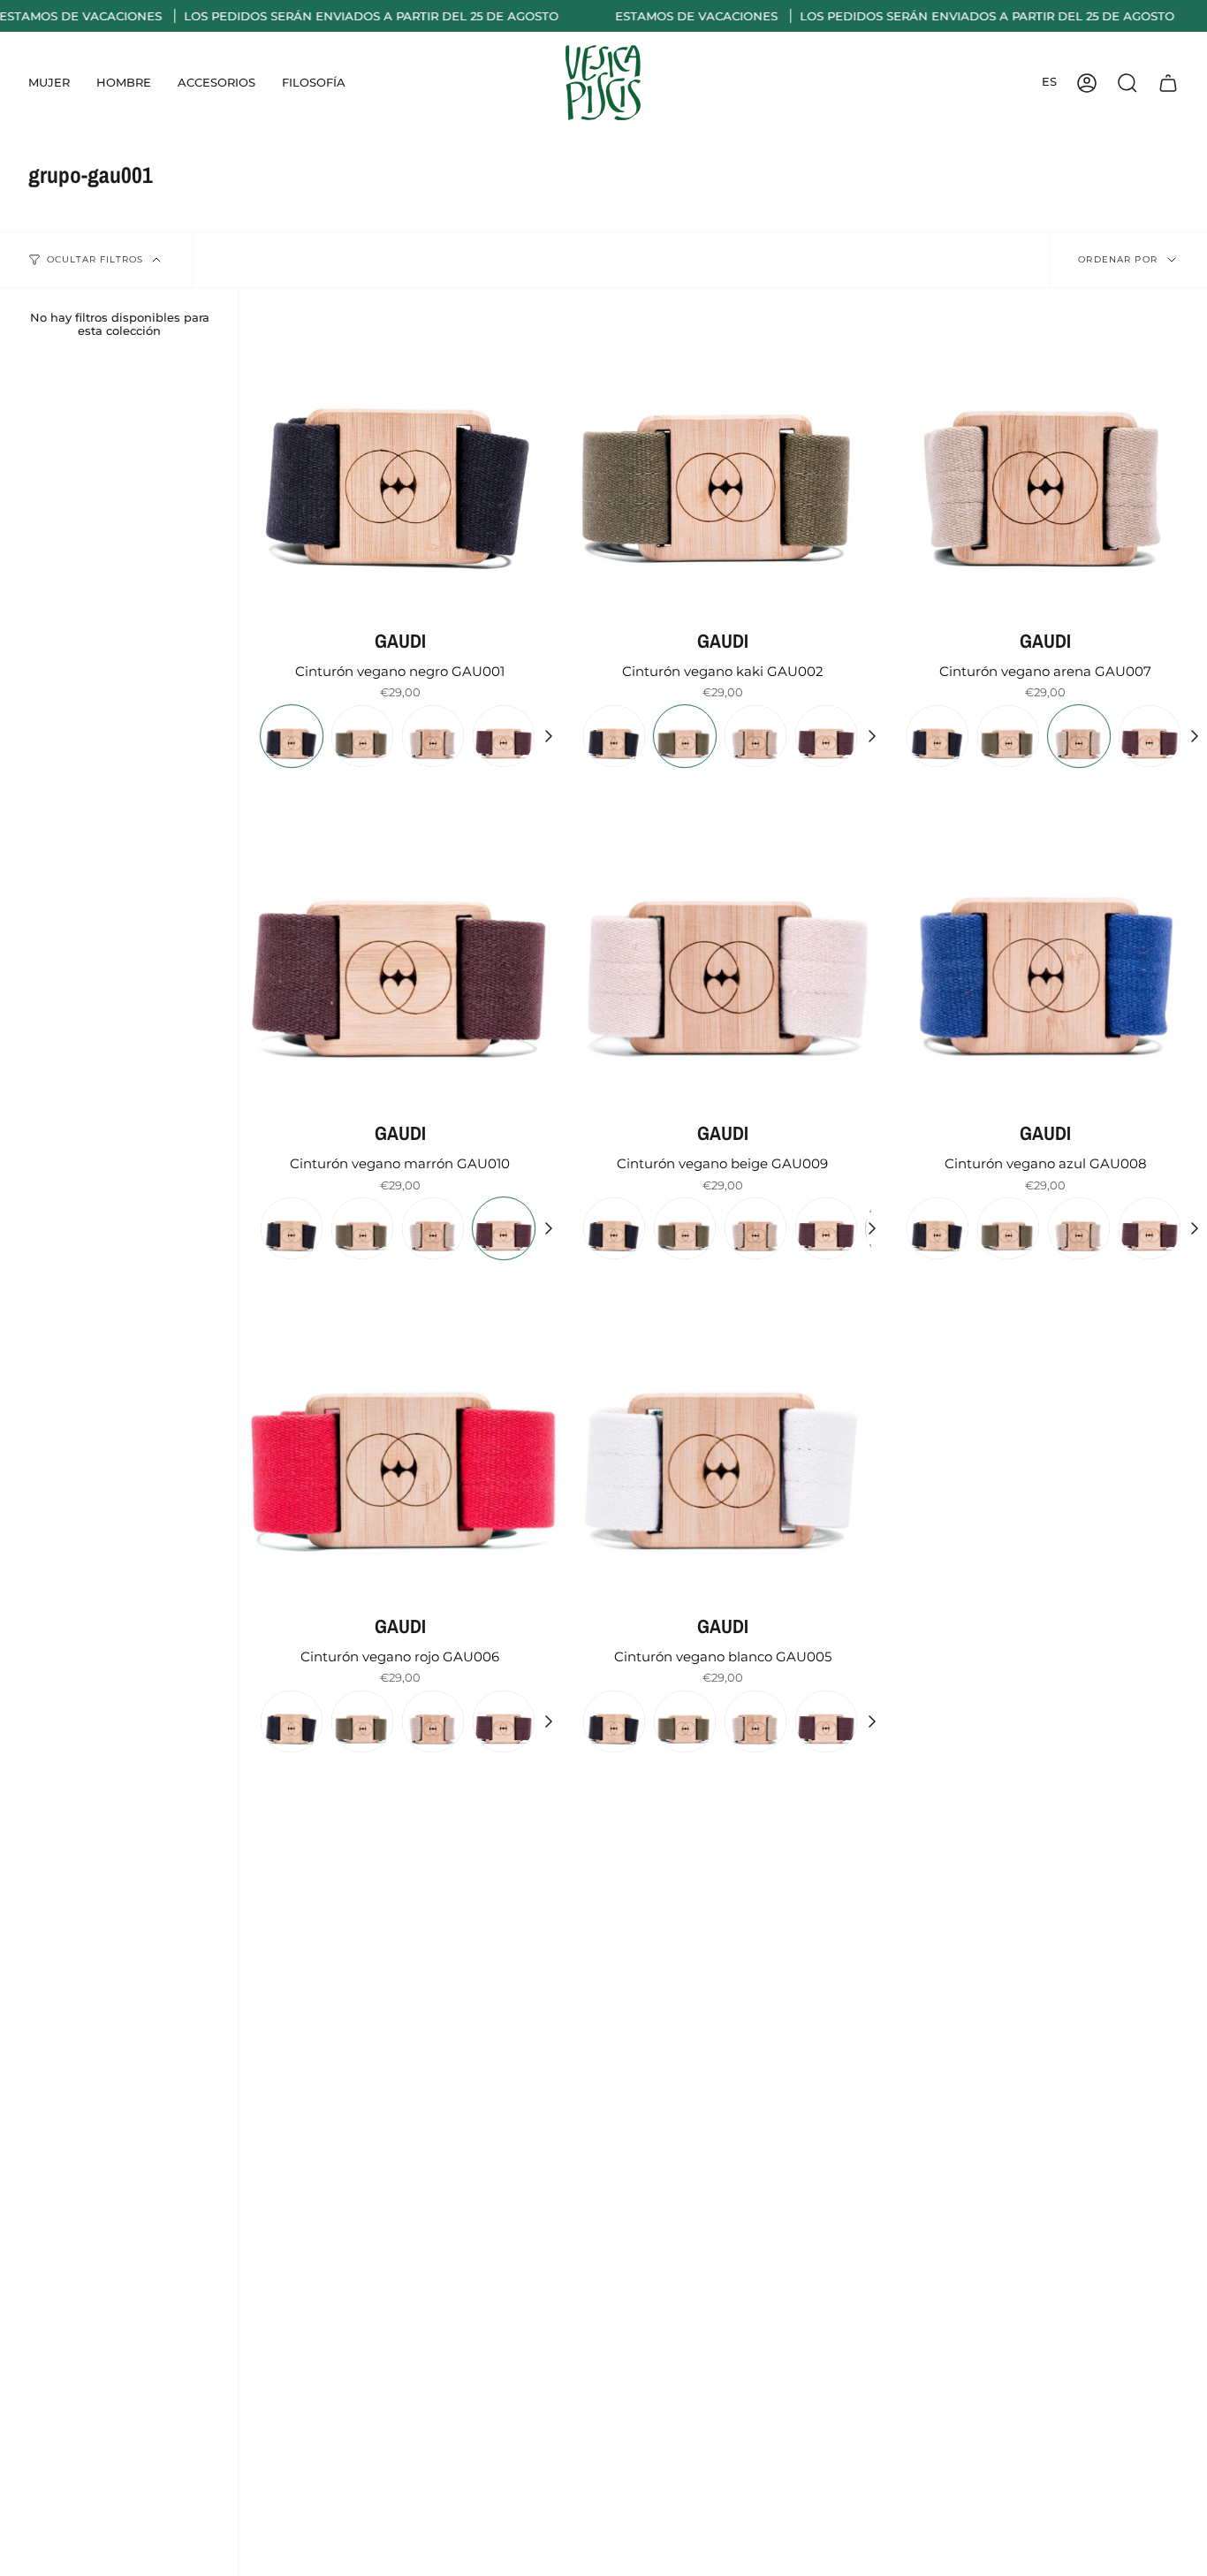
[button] (49, 83)
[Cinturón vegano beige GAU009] (722, 942)
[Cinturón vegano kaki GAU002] (722, 449)
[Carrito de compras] (1168, 83)
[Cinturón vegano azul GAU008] (1046, 942)
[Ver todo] (548, 736)
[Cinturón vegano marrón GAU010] (400, 942)
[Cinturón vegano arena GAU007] (1046, 449)
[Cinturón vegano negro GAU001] (400, 449)
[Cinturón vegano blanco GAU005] (722, 1434)
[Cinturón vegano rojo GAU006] (400, 1434)
